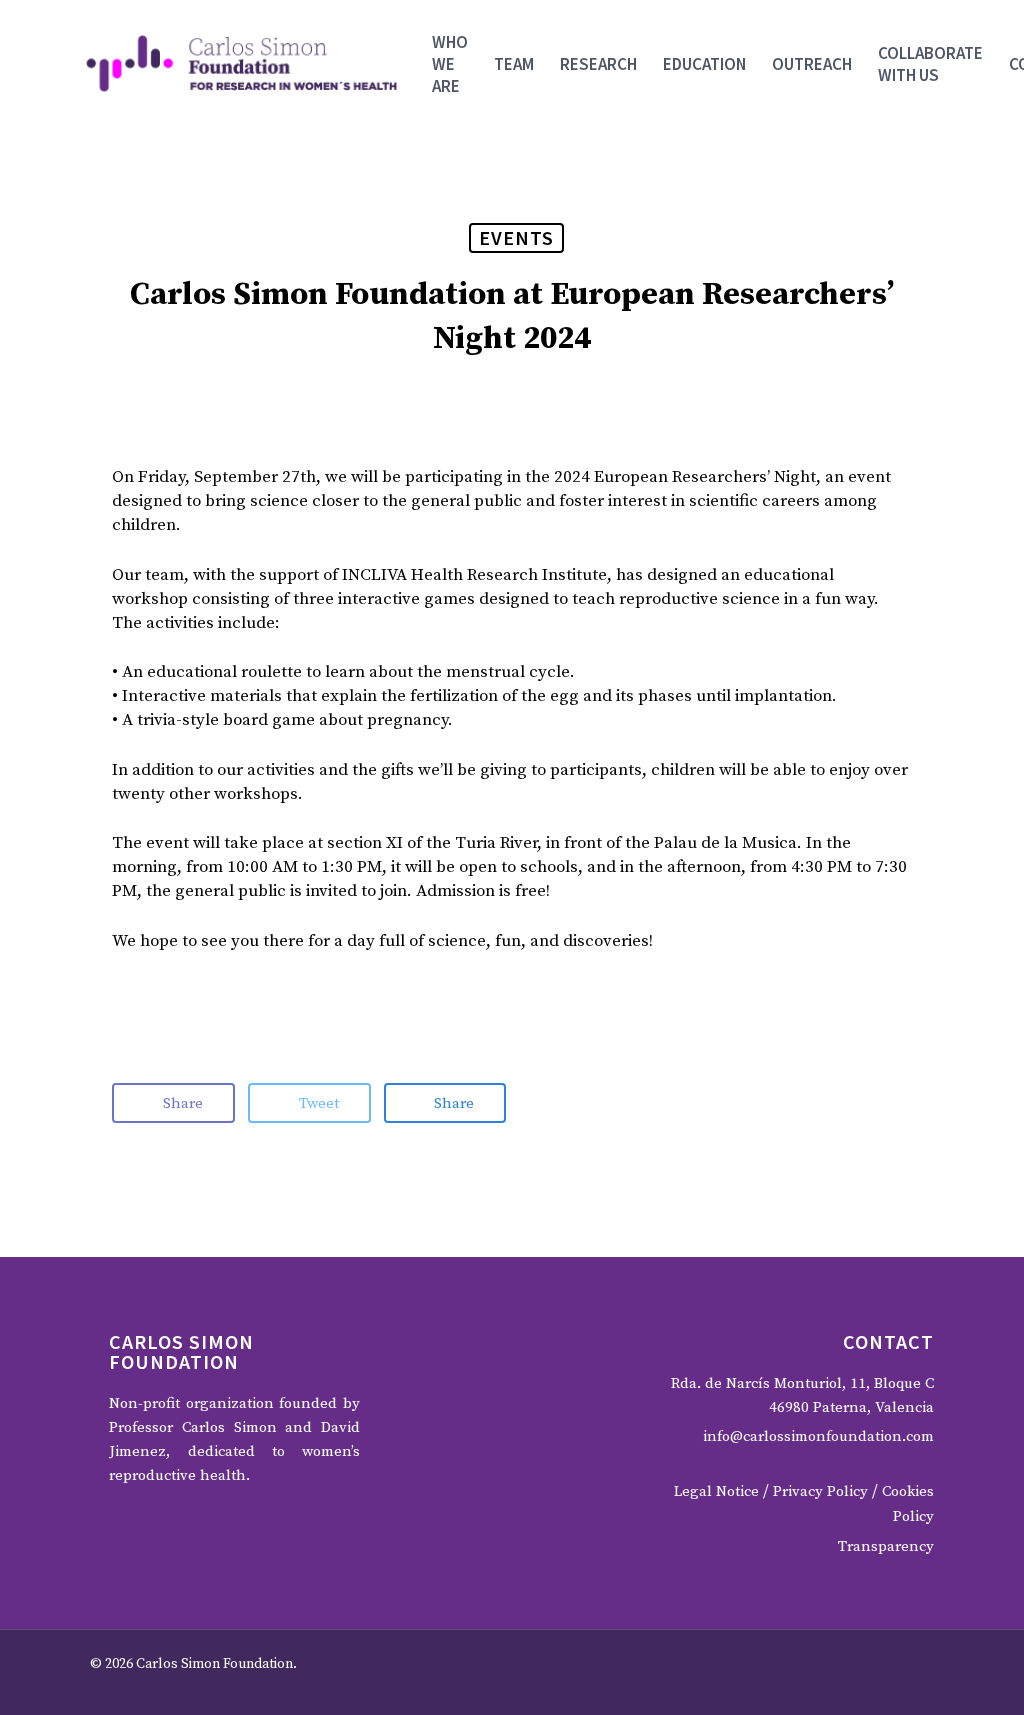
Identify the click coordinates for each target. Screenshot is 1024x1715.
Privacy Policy (820, 1491)
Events (516, 237)
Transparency (886, 1546)
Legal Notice (716, 1491)
